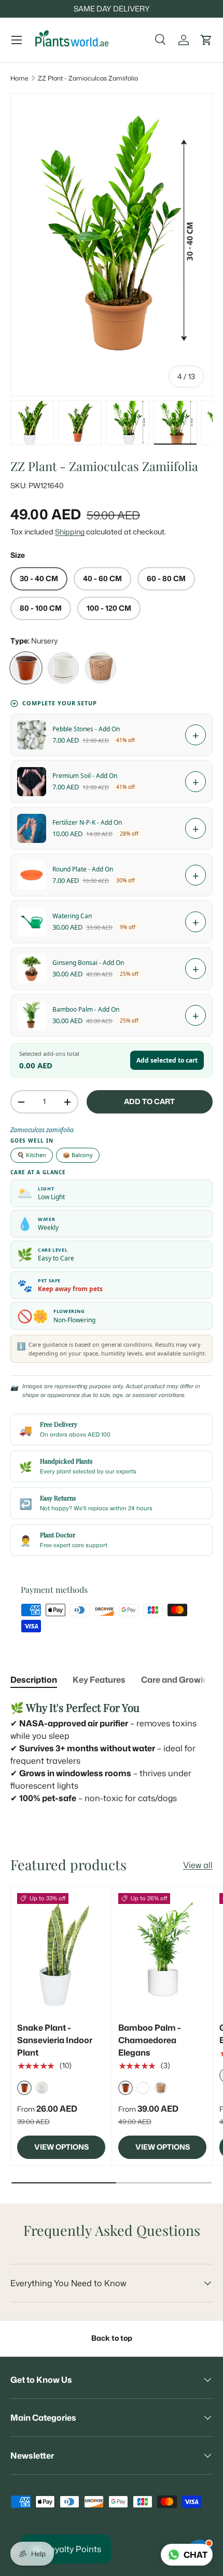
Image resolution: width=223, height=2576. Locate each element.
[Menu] (17, 40)
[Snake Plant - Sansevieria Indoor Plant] (61, 1952)
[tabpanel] (112, 1752)
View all (198, 1865)
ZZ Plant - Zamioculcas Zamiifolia (88, 78)
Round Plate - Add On (83, 869)
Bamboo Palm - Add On (86, 1009)
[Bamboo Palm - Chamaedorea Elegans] (162, 1952)
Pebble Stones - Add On (86, 729)
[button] (206, 40)
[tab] (34, 1680)
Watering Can (72, 916)
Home (19, 78)
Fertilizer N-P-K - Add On (87, 822)
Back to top (112, 2338)
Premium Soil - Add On (85, 776)
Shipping (70, 532)
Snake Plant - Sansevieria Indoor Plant (55, 2040)
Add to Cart (149, 1102)
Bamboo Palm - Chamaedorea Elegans (150, 2040)
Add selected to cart (167, 1060)
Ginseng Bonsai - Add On (88, 963)
